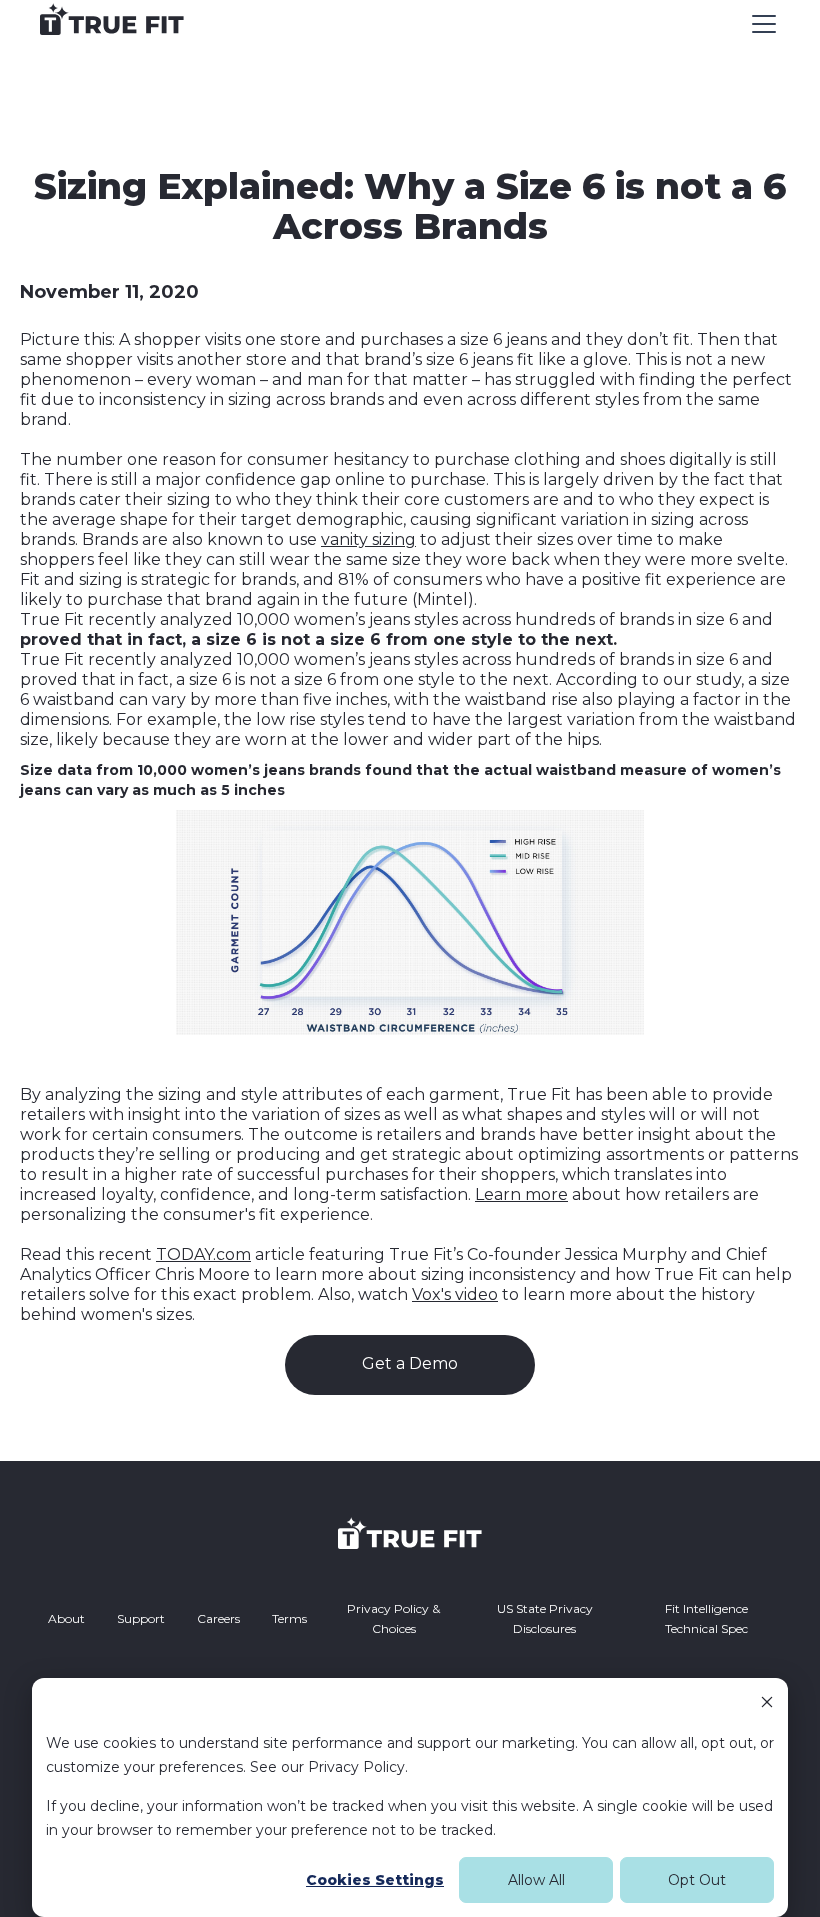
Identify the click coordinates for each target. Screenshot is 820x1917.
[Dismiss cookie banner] (767, 1704)
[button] (760, 24)
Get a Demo (410, 1363)
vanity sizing (368, 539)
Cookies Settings (375, 1880)
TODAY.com (203, 1254)
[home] (112, 24)
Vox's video (455, 1294)
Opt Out (697, 1880)
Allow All (536, 1880)
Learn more (521, 1194)
